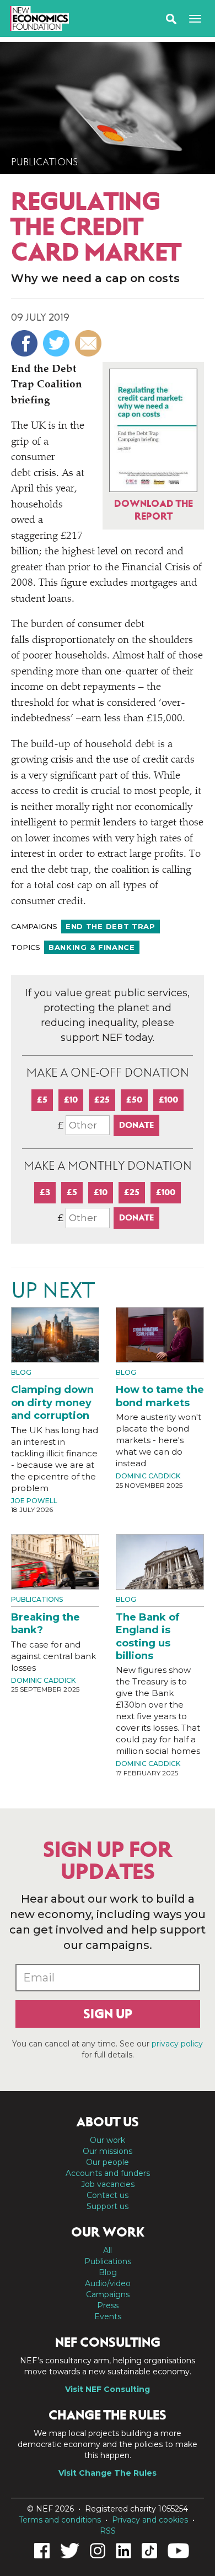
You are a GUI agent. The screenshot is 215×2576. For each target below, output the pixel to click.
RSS (108, 2531)
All (108, 2250)
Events (108, 2316)
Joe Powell (34, 1501)
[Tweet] (58, 343)
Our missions (108, 2151)
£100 (168, 1100)
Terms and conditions (60, 2520)
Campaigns (108, 2294)
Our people (108, 2162)
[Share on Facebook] (26, 343)
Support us (108, 2206)
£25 (102, 1100)
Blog (21, 1372)
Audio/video (108, 2283)
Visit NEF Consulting (108, 2389)
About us (108, 2122)
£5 (42, 1100)
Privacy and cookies (150, 2520)
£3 (45, 1192)
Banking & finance (92, 947)
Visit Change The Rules (108, 2473)
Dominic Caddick (148, 1476)
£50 (134, 1100)
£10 (71, 1100)
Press (108, 2305)
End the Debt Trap (111, 926)
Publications (44, 162)
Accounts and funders (108, 2173)
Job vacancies (108, 2184)
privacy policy (177, 2044)
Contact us (108, 2195)
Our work (108, 2140)
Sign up (108, 2014)
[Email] (90, 343)
